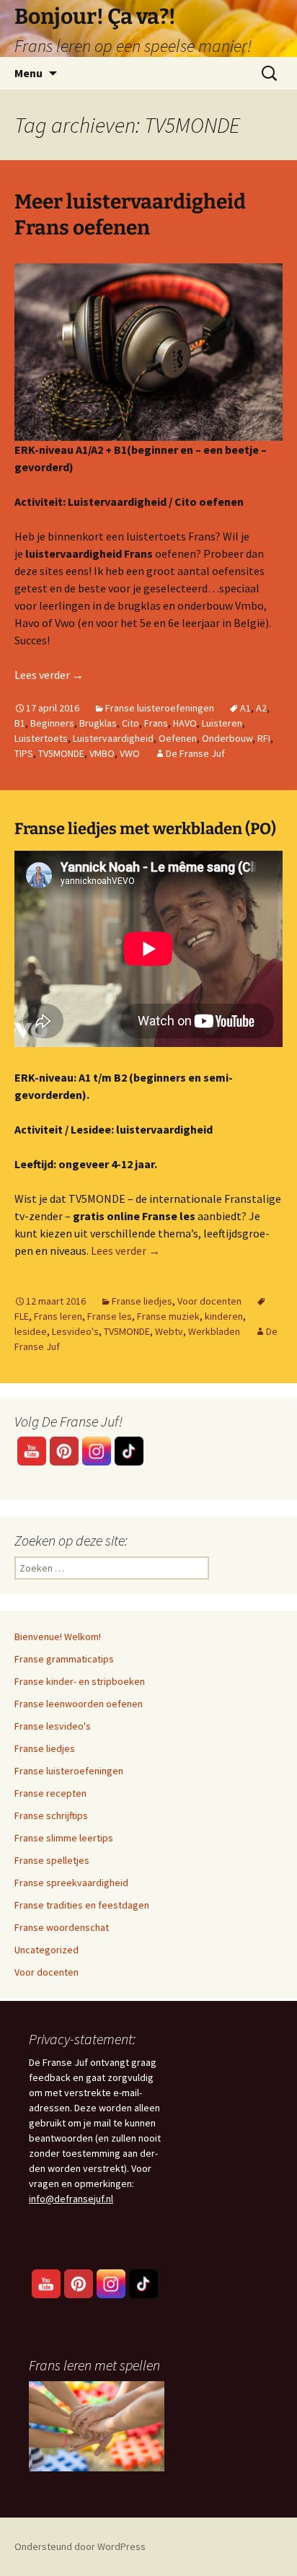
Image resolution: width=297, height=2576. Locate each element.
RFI (264, 738)
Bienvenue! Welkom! (58, 1637)
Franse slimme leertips (64, 1838)
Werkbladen (214, 1331)
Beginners (52, 723)
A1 (245, 708)
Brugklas (98, 723)
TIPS (24, 753)
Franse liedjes (142, 1301)
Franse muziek (168, 1316)
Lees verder (49, 675)
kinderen (224, 1316)
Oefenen (178, 738)
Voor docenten (209, 1301)
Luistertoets (41, 738)
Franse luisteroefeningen (160, 708)
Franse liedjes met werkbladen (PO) (145, 829)
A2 (261, 708)
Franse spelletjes (52, 1860)
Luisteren (222, 723)
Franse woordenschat (62, 1927)
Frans (156, 723)
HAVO (185, 723)
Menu (28, 73)
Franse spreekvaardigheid (71, 1883)
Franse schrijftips (51, 1815)
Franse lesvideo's (53, 1726)
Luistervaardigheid (113, 738)
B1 (20, 723)
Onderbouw (227, 738)
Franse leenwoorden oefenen (79, 1704)
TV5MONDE (61, 753)
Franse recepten (50, 1793)
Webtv (169, 1331)
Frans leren (58, 1316)
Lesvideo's (75, 1331)
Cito (130, 723)
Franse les (110, 1316)
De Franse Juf (195, 753)
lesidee (31, 1331)
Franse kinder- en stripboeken (80, 1681)
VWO (130, 753)
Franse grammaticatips (64, 1659)
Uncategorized (46, 1950)
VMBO (102, 753)
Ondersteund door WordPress (80, 2546)
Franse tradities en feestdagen (82, 1905)
